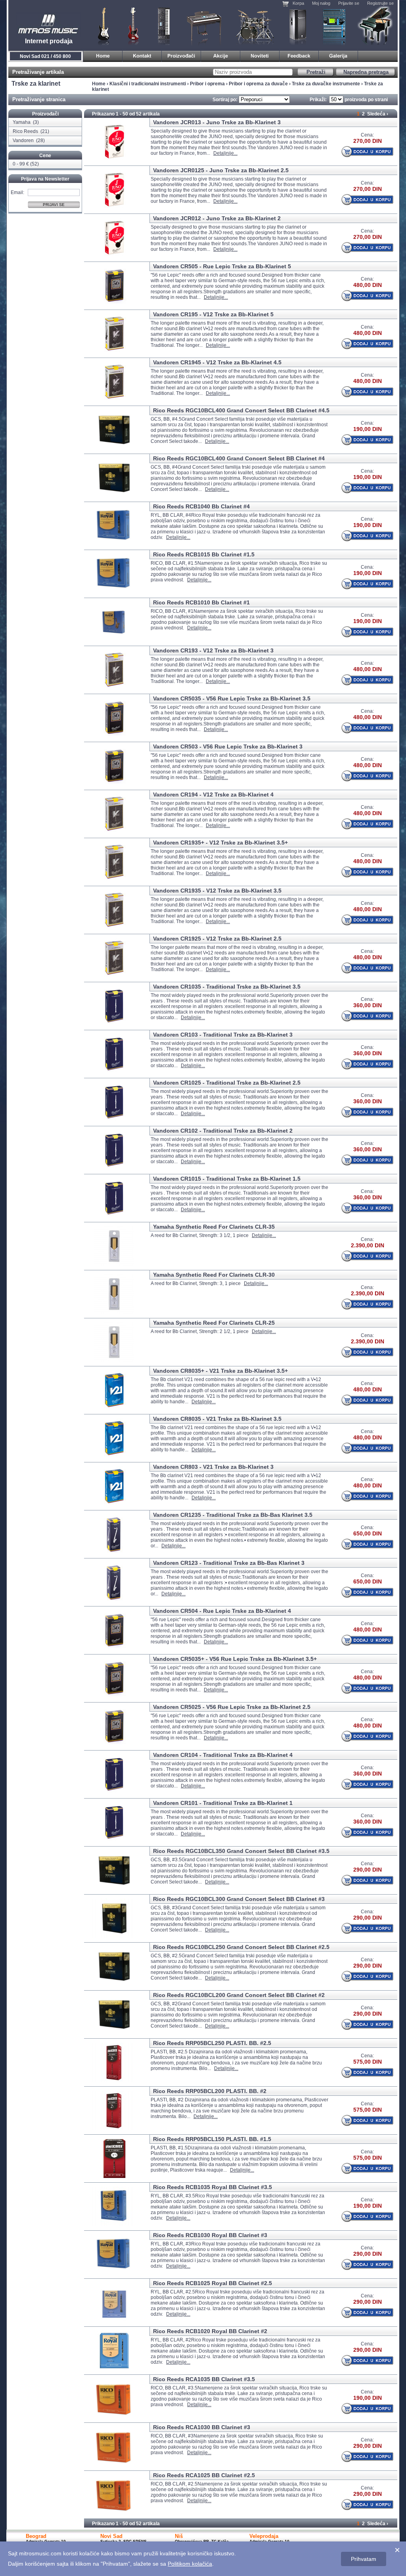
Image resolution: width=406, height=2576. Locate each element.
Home (99, 84)
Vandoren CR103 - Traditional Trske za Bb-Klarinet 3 (223, 1035)
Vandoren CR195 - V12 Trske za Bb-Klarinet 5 (213, 314)
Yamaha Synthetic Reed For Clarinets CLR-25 (214, 1323)
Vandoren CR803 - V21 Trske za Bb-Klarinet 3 (213, 1467)
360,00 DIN (368, 1005)
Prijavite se (349, 3)
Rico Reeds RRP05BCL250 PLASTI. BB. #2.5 (212, 2043)
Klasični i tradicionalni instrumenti (376, 26)
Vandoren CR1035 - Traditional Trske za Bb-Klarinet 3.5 (227, 987)
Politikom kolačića (190, 2564)
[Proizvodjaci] (181, 55)
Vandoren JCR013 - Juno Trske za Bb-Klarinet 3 (217, 122)
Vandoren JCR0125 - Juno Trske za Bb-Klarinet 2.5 (221, 170)
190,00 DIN (368, 429)
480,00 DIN (368, 285)
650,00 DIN (368, 1533)
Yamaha (22, 122)
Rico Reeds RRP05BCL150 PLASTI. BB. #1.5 (212, 2139)
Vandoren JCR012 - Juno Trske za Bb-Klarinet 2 (217, 218)
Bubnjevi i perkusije (255, 26)
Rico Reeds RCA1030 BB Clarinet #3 (202, 2427)
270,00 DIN (368, 141)
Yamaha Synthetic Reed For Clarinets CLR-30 (214, 1275)
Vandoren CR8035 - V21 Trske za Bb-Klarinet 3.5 (217, 1419)
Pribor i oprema (207, 84)
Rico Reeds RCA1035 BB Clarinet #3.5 (204, 2379)
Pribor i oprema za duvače (258, 84)
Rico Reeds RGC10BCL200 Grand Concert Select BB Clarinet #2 (239, 1995)
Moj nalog (321, 3)
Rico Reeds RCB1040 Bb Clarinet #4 (201, 506)
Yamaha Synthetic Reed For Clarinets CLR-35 (214, 1227)
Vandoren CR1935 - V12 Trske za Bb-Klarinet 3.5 (217, 891)
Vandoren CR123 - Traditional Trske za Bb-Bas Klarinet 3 (229, 1563)
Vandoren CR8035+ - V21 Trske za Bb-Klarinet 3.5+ (220, 1371)
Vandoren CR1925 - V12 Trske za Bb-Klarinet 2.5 (217, 939)
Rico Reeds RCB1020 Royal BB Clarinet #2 (210, 2331)
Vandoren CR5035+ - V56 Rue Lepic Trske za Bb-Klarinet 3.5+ (235, 1659)
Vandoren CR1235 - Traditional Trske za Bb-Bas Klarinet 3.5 (233, 1515)
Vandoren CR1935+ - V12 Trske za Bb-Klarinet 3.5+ (220, 843)
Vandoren (24, 140)
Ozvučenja (298, 26)
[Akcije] (221, 55)
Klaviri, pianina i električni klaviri (204, 26)
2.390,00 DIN (368, 1245)
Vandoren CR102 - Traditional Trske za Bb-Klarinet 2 (223, 1131)
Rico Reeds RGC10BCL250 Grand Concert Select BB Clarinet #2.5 (241, 1947)
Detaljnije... (225, 153)
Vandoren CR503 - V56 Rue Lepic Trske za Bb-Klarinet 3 (228, 746)
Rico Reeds (26, 131)
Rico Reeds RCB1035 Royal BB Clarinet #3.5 (213, 2187)
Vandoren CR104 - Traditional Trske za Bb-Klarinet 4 (223, 1755)
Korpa (298, 3)
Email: (17, 192)
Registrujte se (380, 3)
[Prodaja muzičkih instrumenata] (142, 55)
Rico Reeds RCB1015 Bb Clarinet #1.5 (204, 554)
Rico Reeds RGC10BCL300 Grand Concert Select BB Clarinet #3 (239, 1899)
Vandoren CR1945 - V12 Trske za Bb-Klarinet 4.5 (217, 362)
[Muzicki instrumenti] (103, 55)
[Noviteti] (260, 55)
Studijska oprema (334, 26)
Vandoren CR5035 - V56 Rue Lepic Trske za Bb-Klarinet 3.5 (232, 698)
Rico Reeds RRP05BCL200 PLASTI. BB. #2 (210, 2091)
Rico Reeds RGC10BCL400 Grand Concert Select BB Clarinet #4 (239, 458)
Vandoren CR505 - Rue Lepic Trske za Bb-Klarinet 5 (222, 266)
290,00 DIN (368, 1870)
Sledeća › (378, 114)
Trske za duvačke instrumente (326, 84)
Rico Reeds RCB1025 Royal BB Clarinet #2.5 (213, 2283)
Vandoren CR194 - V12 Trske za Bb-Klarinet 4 (213, 795)
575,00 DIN (368, 2062)
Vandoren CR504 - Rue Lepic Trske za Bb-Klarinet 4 (222, 1611)
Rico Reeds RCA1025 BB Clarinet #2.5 (204, 2475)
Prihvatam (364, 2559)
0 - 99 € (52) (26, 164)
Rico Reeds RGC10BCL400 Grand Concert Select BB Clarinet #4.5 (241, 410)
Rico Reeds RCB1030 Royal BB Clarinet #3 (210, 2235)
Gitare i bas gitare (101, 26)
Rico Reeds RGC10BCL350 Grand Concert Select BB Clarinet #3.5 (241, 1851)
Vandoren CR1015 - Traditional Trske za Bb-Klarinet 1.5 (227, 1179)
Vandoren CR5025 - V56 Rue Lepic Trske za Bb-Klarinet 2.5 (232, 1707)
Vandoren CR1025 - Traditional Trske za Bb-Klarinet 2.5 (227, 1083)
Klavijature (163, 26)
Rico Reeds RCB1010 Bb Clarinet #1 (201, 602)
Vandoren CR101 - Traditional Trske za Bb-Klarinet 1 (223, 1803)
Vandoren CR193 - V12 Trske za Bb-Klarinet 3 (213, 650)
